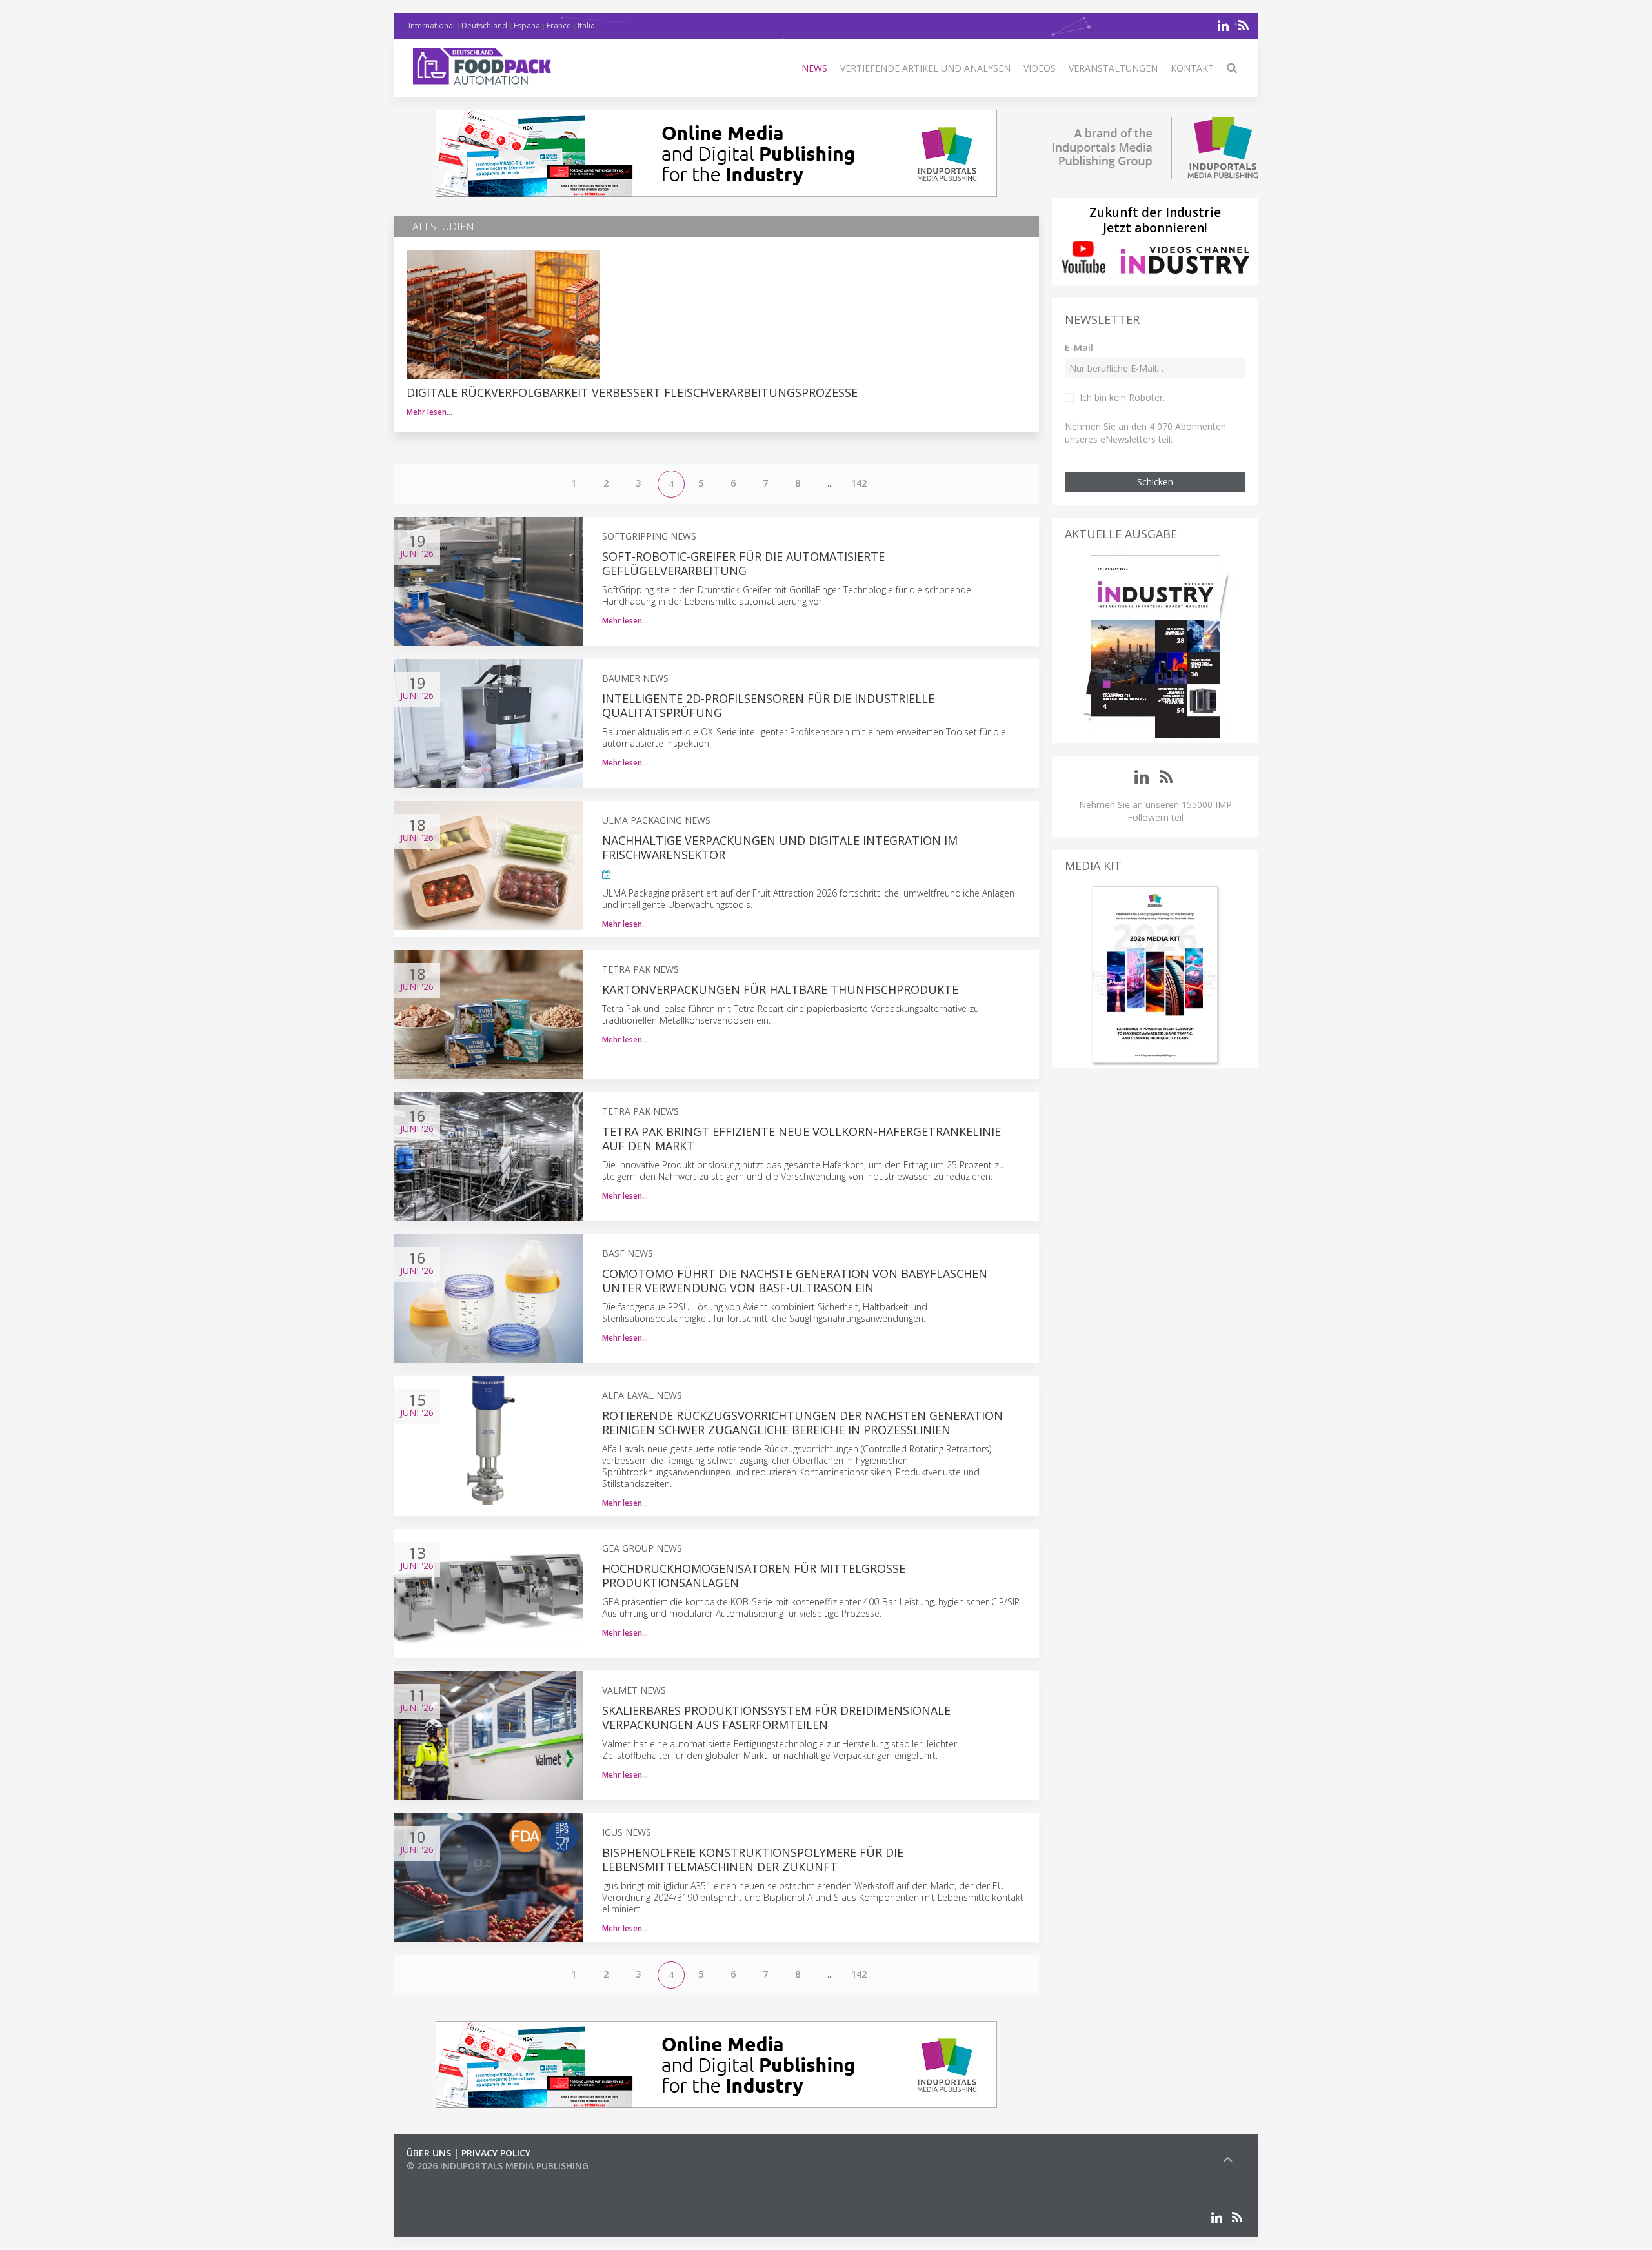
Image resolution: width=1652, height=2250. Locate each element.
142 (859, 483)
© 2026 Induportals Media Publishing (498, 2166)
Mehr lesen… (429, 412)
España (527, 25)
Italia (586, 25)
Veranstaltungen (1113, 68)
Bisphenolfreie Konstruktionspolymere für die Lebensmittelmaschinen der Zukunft (753, 1860)
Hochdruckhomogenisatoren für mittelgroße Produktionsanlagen (754, 1576)
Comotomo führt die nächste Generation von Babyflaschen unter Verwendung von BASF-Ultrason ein (795, 1281)
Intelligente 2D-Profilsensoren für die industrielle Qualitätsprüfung (768, 705)
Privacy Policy (496, 2153)
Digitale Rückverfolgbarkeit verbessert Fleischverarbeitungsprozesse (632, 392)
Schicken (1155, 482)
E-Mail (1079, 348)
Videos (1040, 68)
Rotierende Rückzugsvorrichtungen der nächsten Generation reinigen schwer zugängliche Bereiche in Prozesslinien (802, 1423)
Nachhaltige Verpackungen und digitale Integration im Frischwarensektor (780, 847)
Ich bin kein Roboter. (1122, 397)
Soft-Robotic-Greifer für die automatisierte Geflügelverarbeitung (743, 563)
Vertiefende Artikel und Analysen (925, 68)
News (814, 68)
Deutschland (484, 25)
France (559, 25)
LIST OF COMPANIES (450, 2179)
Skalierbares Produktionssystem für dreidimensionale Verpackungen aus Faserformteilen (776, 1718)
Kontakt (1192, 68)
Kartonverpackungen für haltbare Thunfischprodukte (780, 989)
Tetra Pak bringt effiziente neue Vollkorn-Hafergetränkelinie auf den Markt (801, 1139)
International (432, 25)
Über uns (429, 2153)
